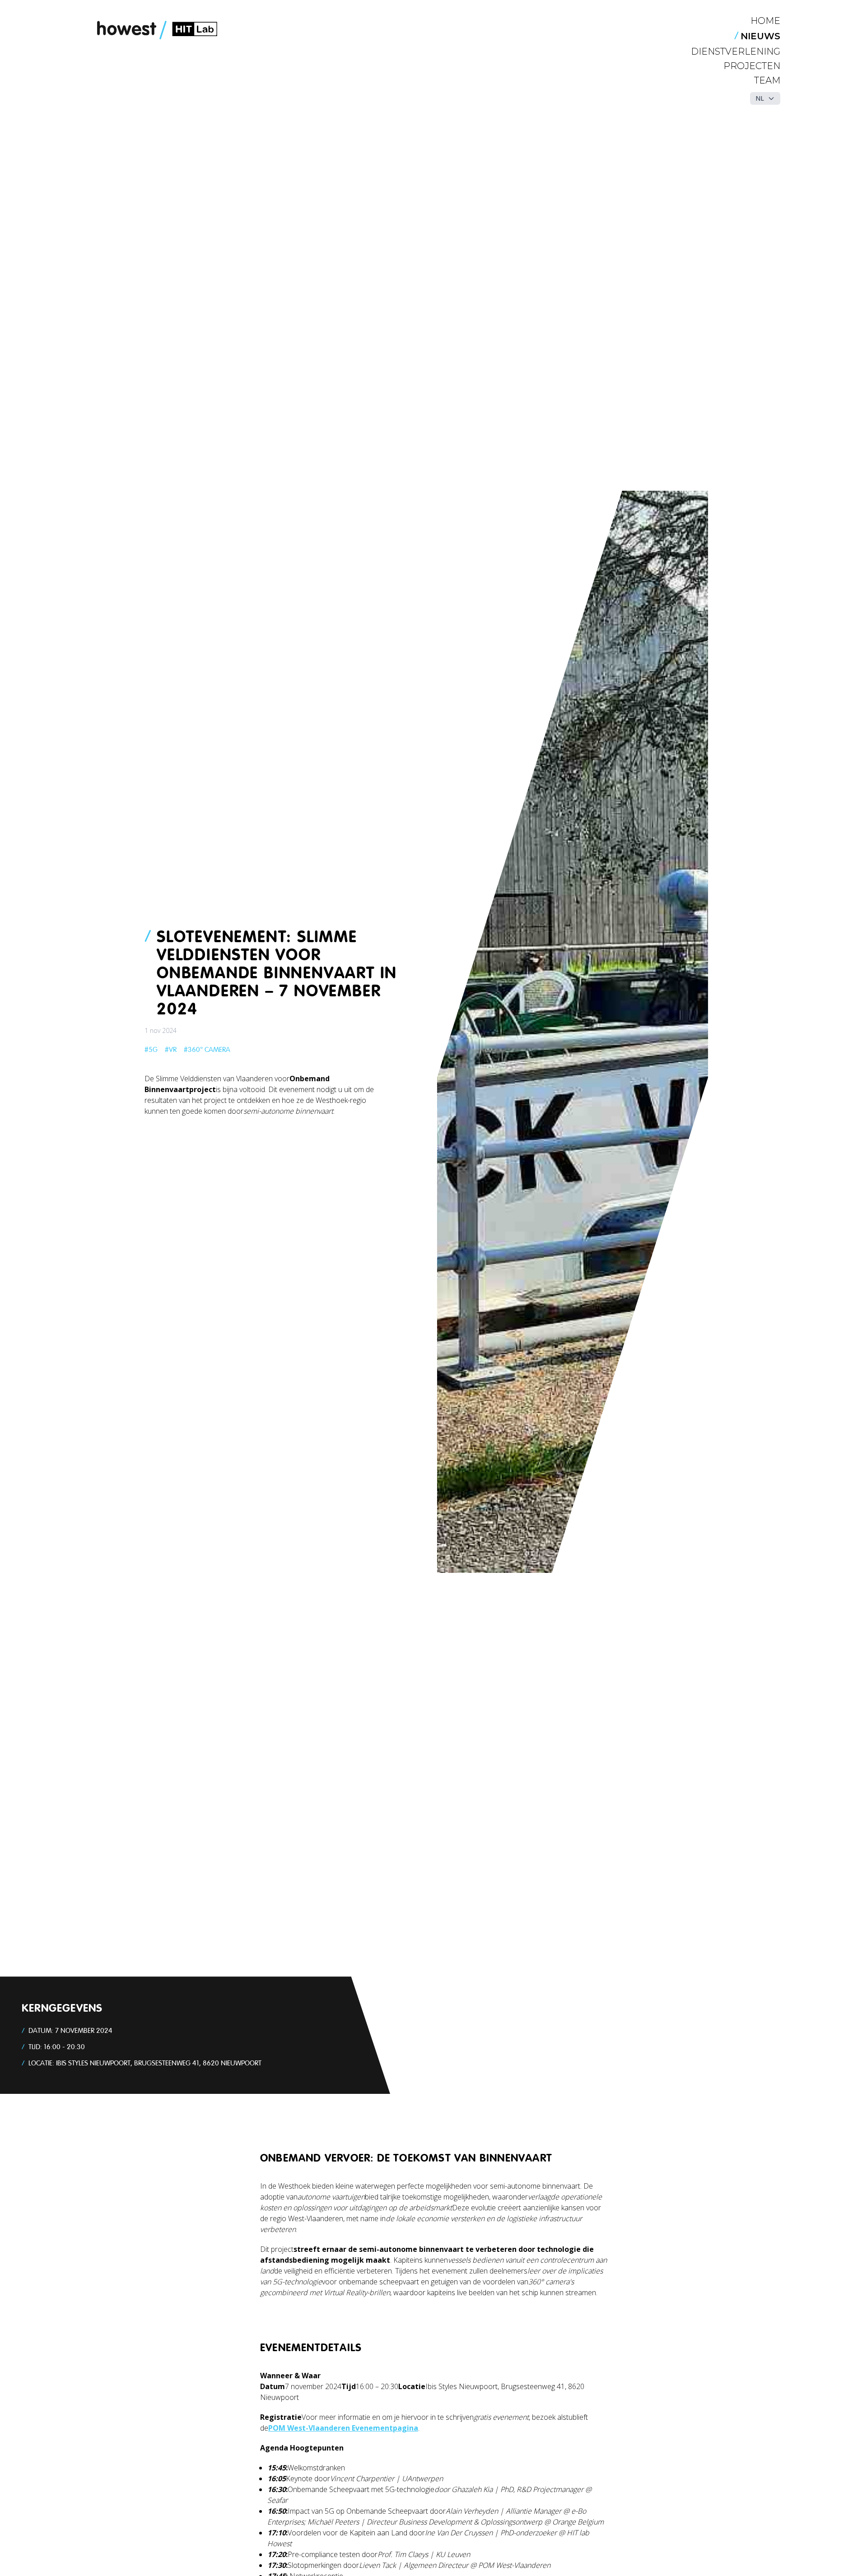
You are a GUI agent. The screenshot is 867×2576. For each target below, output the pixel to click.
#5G (151, 1050)
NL (760, 98)
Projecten (752, 66)
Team (767, 80)
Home (765, 21)
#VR (171, 1050)
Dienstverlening (736, 51)
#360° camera (207, 1050)
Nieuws (760, 36)
